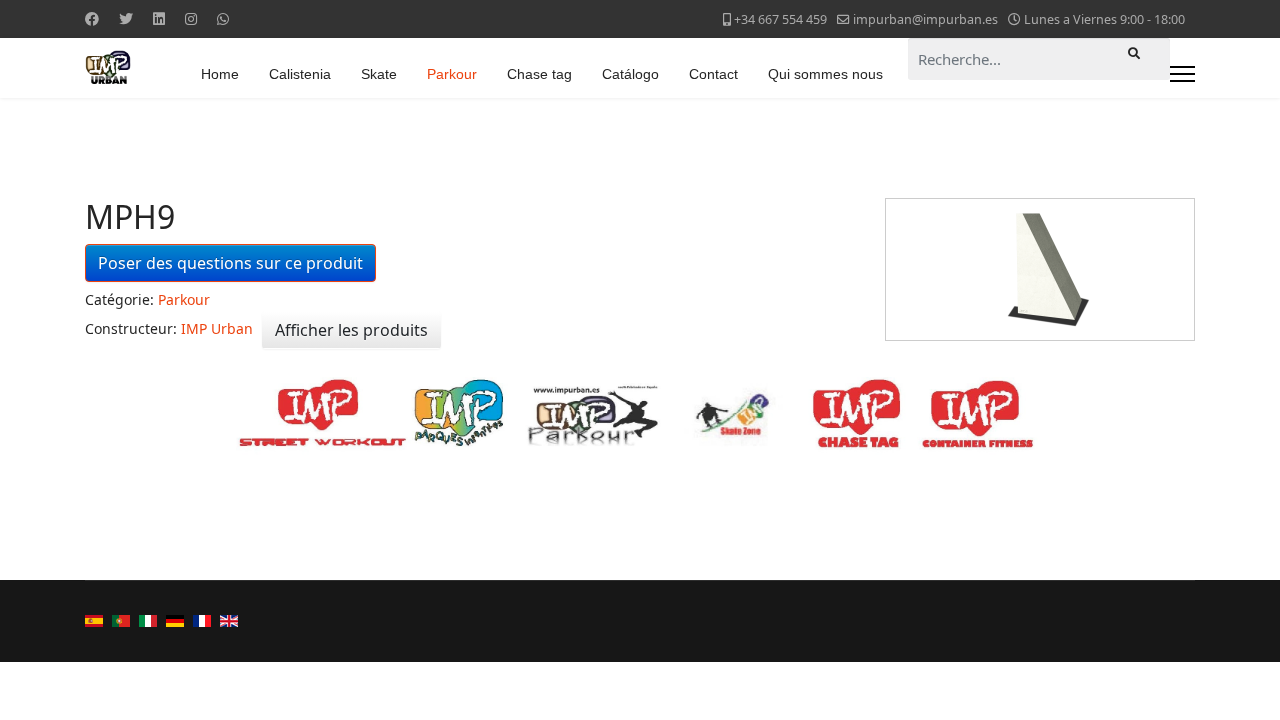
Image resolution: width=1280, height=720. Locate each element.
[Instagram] (191, 18)
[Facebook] (92, 18)
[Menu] (1182, 74)
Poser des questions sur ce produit (230, 263)
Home (220, 74)
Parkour (452, 74)
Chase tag (539, 74)
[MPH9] (1040, 269)
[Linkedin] (159, 18)
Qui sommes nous (825, 74)
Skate (379, 74)
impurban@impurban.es (925, 19)
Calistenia (300, 74)
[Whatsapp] (223, 18)
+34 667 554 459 (780, 19)
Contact (713, 74)
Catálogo (630, 74)
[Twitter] (126, 18)
